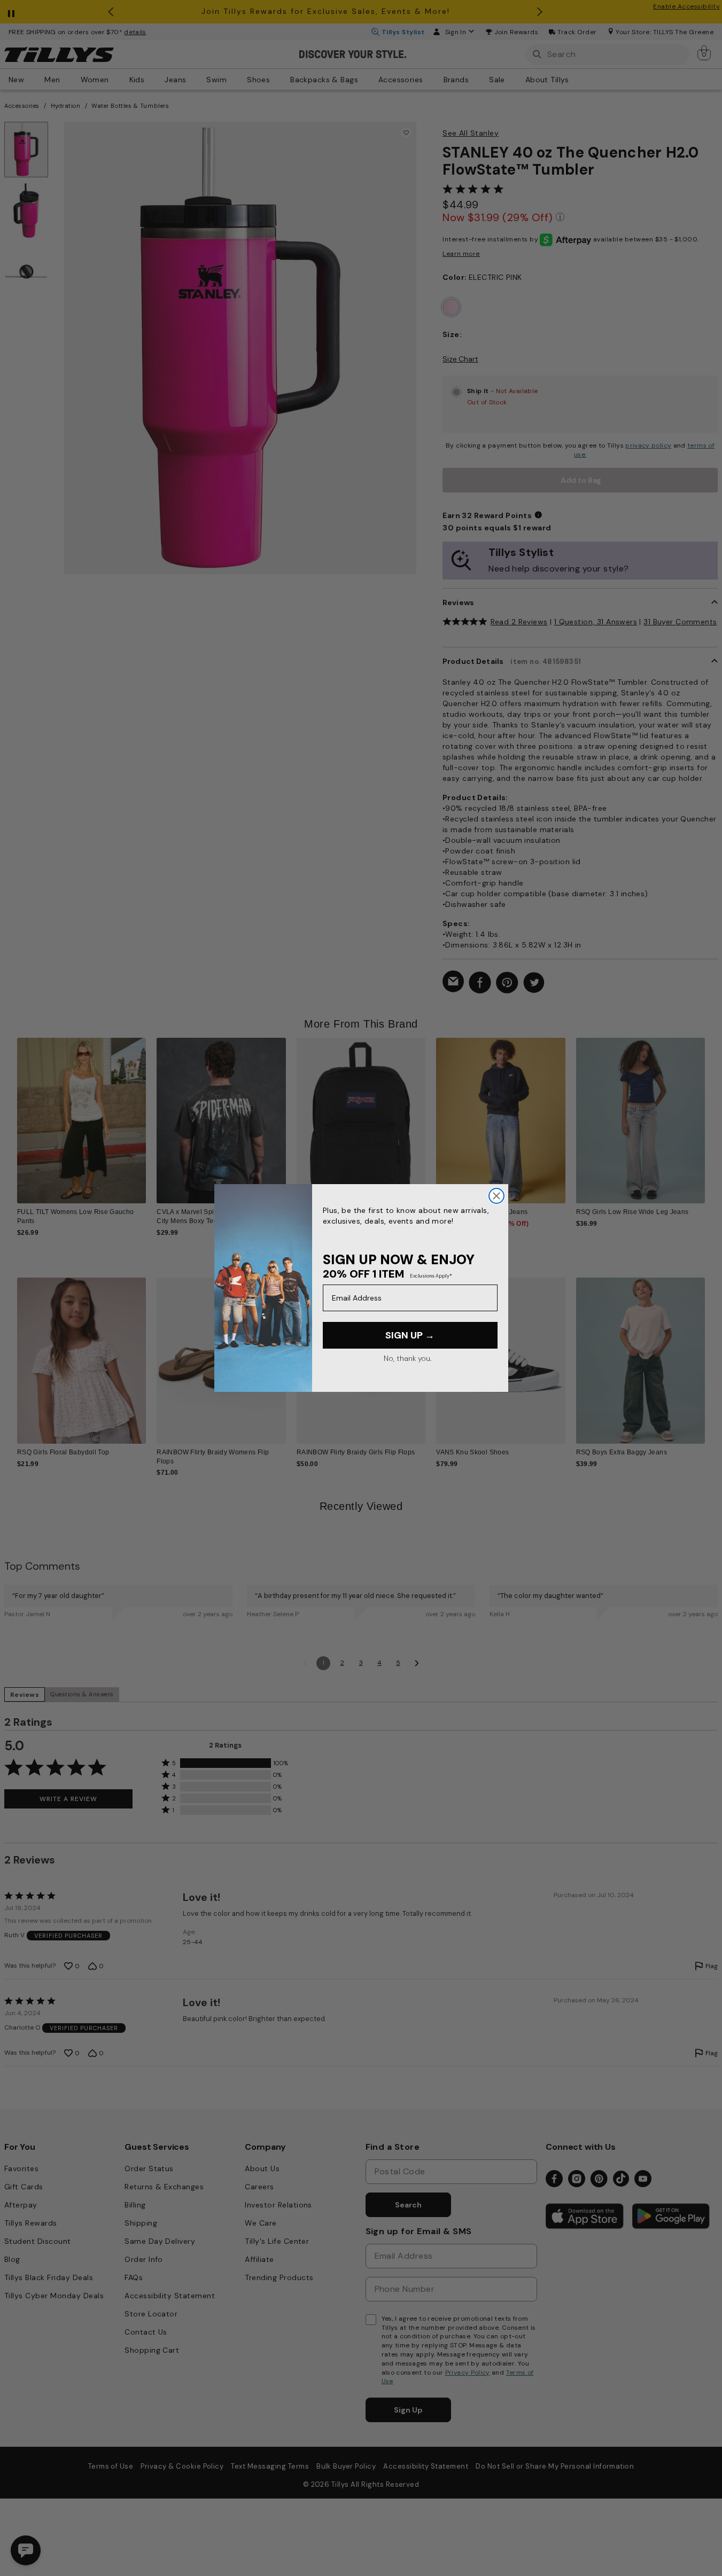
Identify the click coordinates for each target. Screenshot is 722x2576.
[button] (712, 1114)
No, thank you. (407, 1358)
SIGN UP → (410, 1335)
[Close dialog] (496, 1196)
